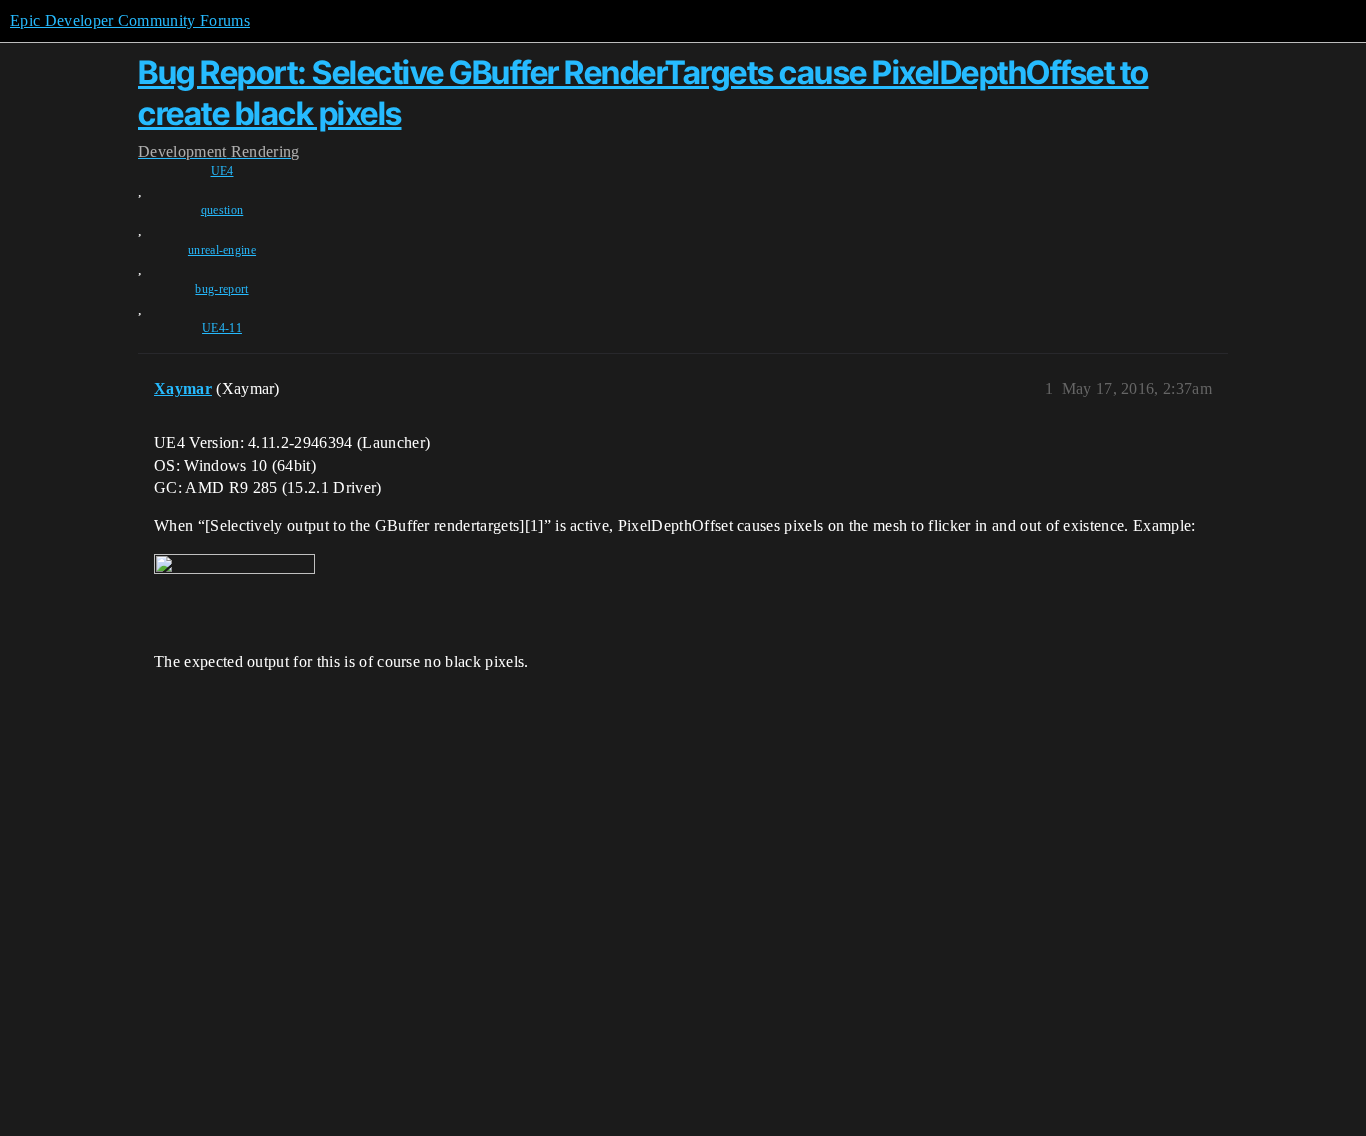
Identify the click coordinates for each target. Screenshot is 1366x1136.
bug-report (221, 289)
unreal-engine (222, 250)
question (222, 210)
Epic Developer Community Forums (130, 20)
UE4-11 (222, 328)
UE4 (222, 171)
